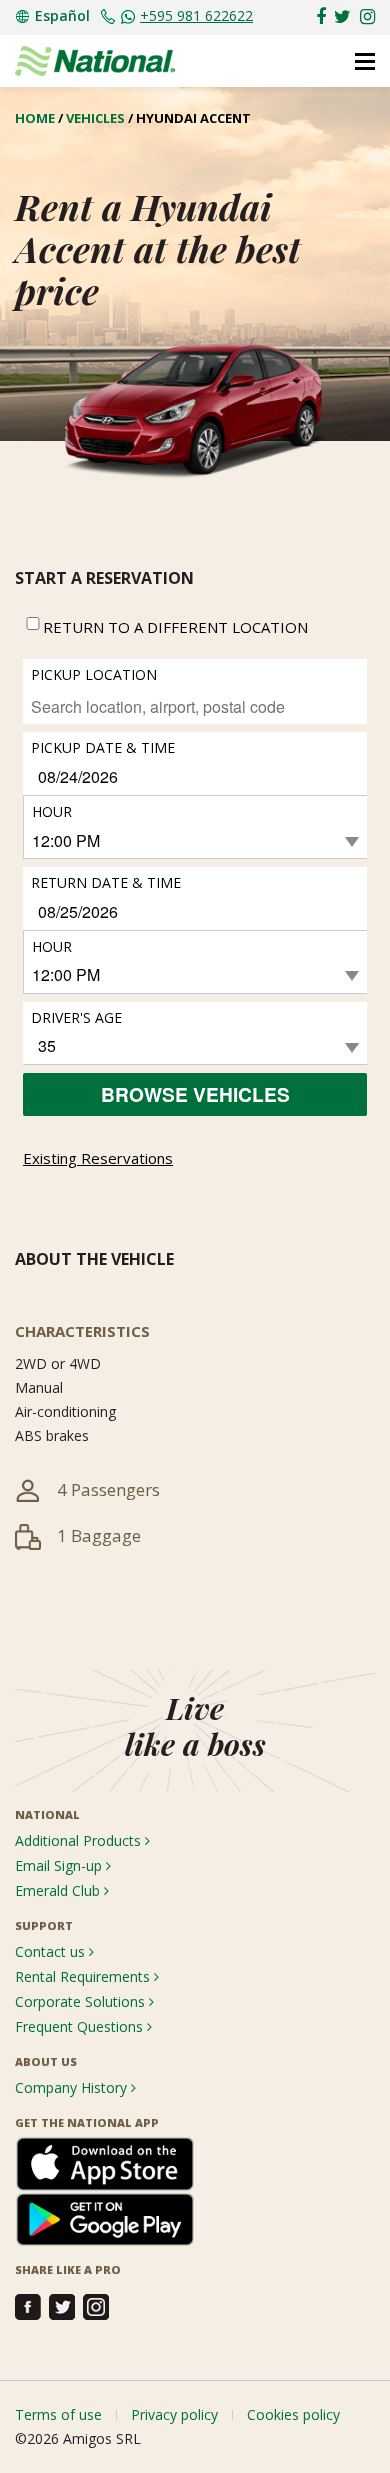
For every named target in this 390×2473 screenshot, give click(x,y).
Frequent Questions (81, 2026)
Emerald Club (59, 1890)
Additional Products (80, 1840)
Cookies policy (293, 2414)
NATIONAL (47, 1814)
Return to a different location (175, 627)
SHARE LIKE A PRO (68, 2269)
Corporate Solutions (82, 2001)
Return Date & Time (106, 882)
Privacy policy (174, 2414)
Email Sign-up (60, 1865)
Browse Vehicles (195, 1094)
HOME (35, 118)
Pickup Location (94, 674)
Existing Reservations (98, 1158)
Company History (73, 2087)
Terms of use (58, 2414)
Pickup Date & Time (103, 747)
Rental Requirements (84, 1976)
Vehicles (95, 118)
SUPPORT (44, 1925)
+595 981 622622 (196, 15)
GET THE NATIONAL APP (87, 2122)
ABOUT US (46, 2061)
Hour (52, 811)
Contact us (52, 1951)
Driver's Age (76, 1017)
